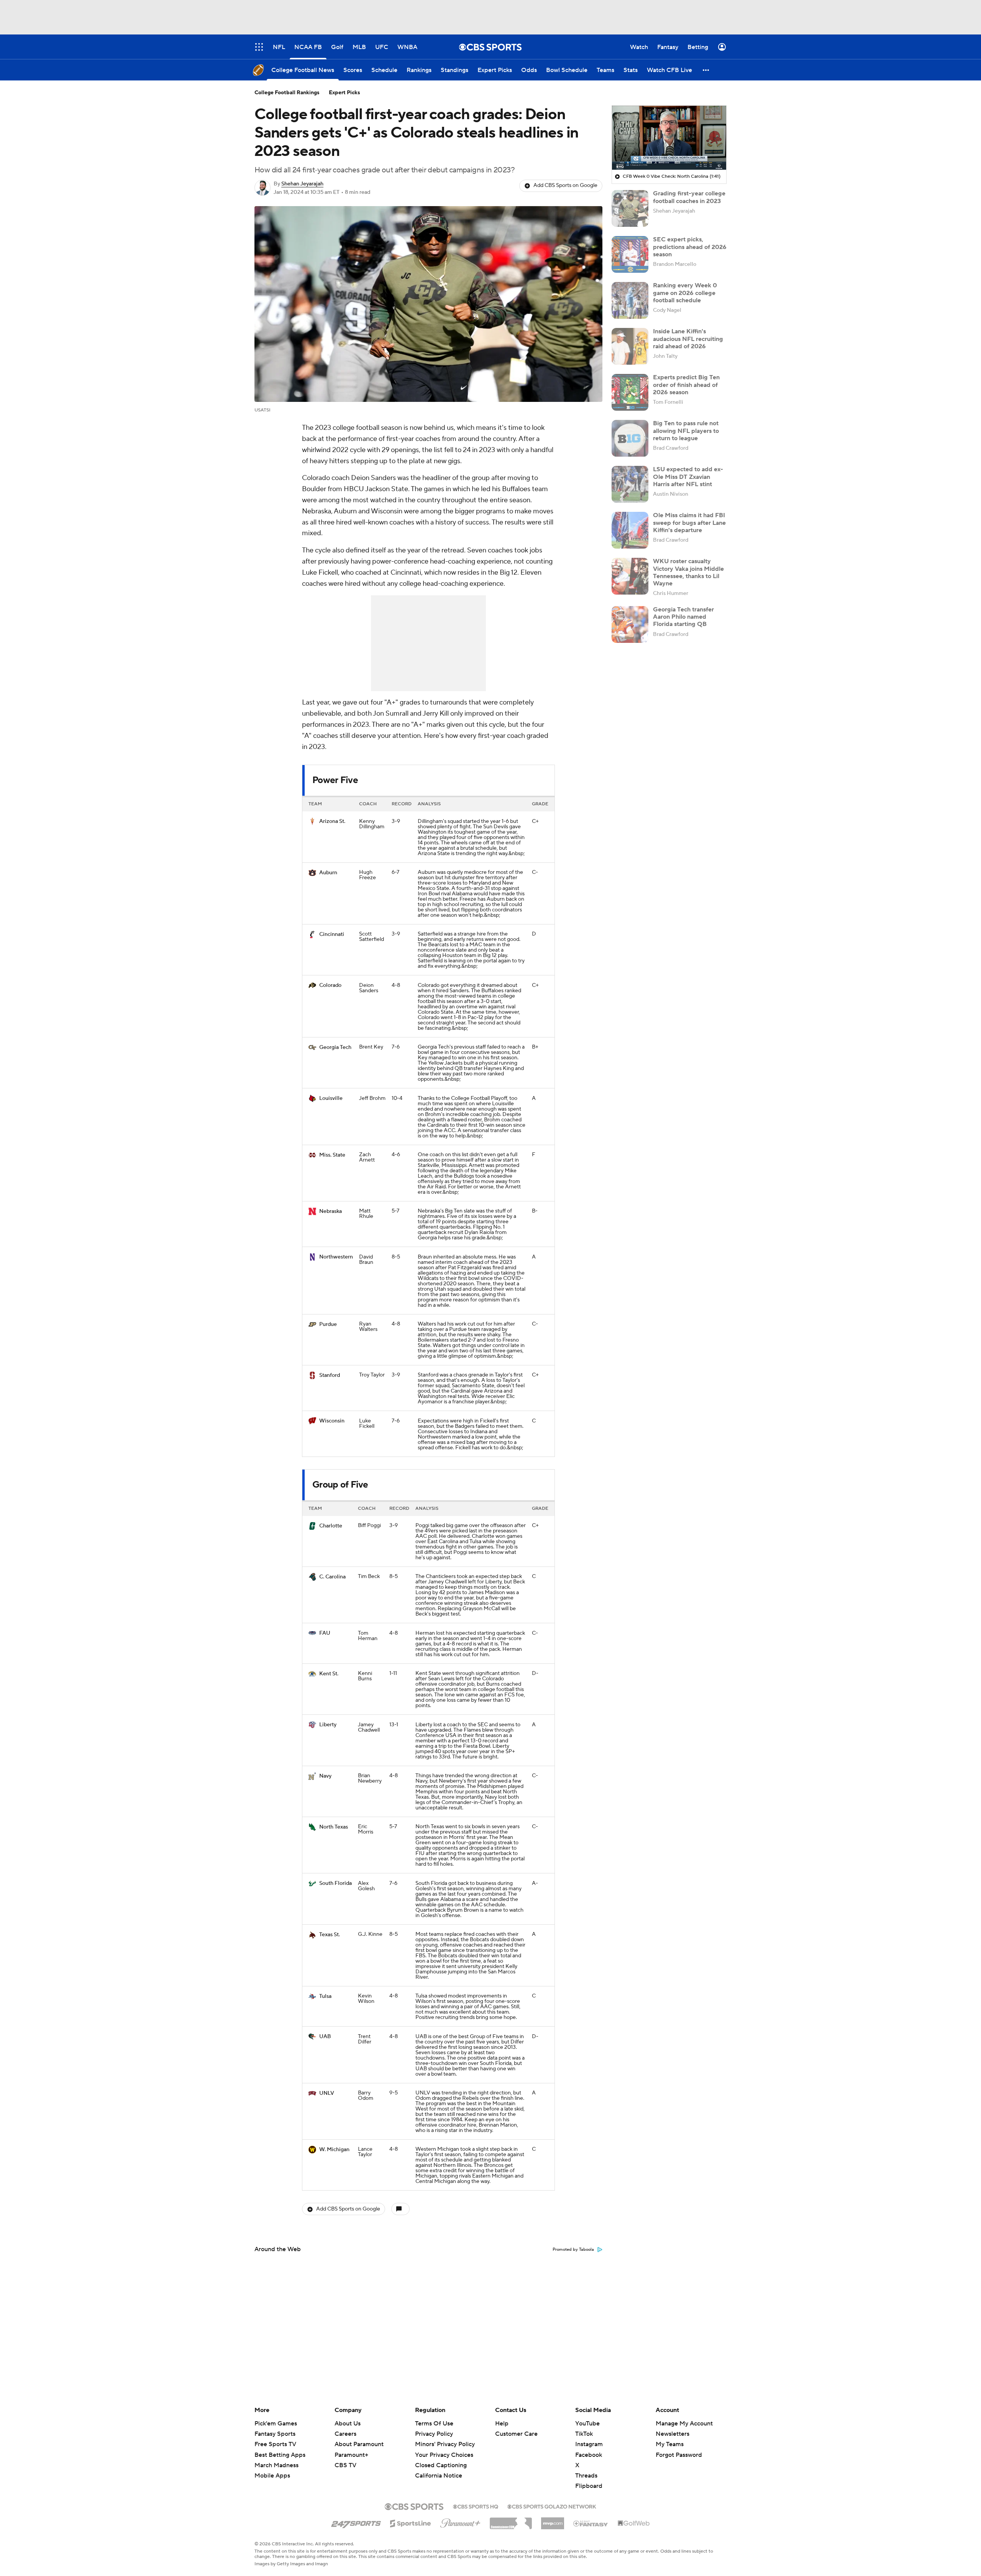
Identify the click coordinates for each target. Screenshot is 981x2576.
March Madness (276, 2465)
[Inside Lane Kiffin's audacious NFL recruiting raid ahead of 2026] (630, 346)
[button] (706, 70)
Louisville (331, 1098)
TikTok (584, 2434)
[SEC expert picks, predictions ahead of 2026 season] (630, 254)
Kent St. (329, 1674)
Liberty (328, 1725)
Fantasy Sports (275, 2434)
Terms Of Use (434, 2424)
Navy (325, 1776)
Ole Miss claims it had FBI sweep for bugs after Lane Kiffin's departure (689, 523)
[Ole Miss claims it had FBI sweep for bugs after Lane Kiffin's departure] (630, 530)
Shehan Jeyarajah (302, 184)
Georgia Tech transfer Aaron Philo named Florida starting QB (683, 617)
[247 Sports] (356, 2522)
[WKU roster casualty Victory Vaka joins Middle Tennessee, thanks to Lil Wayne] (630, 576)
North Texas (334, 1827)
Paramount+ (351, 2455)
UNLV (327, 2093)
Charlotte (331, 1526)
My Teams (670, 2444)
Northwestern (336, 1257)
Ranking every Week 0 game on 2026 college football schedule (685, 293)
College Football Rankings (287, 93)
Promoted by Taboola (573, 2250)
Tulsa (325, 1996)
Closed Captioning (441, 2458)
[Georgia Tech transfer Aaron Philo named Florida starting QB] (630, 624)
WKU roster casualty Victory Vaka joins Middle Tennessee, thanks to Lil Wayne (688, 572)
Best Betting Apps (280, 2455)
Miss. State (332, 1155)
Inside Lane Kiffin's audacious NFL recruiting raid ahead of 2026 (688, 339)
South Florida (335, 1883)
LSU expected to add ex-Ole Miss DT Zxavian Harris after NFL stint (688, 477)
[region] (669, 138)
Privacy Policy (434, 2434)
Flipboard (589, 2486)
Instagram (589, 2444)
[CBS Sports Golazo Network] (552, 2506)
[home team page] (312, 821)
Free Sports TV (275, 2444)
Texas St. (330, 1935)
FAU (325, 1633)
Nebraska (331, 1211)
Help (502, 2424)
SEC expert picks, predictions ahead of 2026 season (690, 247)
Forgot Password (679, 2455)
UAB (325, 2037)
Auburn (328, 873)
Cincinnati (332, 934)
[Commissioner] (511, 2520)
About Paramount (359, 2444)
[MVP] (553, 2520)
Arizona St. (332, 821)
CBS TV (345, 2465)
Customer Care (516, 2434)
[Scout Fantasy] (591, 2523)
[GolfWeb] (634, 2524)
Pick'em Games (276, 2424)
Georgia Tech (335, 1047)
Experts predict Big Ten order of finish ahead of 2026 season (686, 385)
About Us (348, 2424)
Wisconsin (332, 1421)
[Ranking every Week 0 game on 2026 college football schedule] (630, 300)
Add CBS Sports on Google (565, 185)
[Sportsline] (411, 2522)
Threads (586, 2476)
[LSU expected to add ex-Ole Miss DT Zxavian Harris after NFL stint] (630, 484)
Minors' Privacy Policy (445, 2444)
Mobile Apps (272, 2476)
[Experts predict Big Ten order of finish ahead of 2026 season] (630, 392)
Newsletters (673, 2434)
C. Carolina (332, 1577)
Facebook (589, 2455)
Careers (345, 2434)
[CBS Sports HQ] (476, 2506)
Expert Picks (344, 93)
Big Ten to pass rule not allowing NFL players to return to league (686, 431)
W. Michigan (334, 2150)
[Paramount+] (460, 2522)
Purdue (328, 1324)
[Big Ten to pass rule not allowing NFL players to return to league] (630, 438)
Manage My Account (684, 2424)
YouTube (587, 2424)
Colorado (330, 985)
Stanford (330, 1375)
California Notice (439, 2468)
